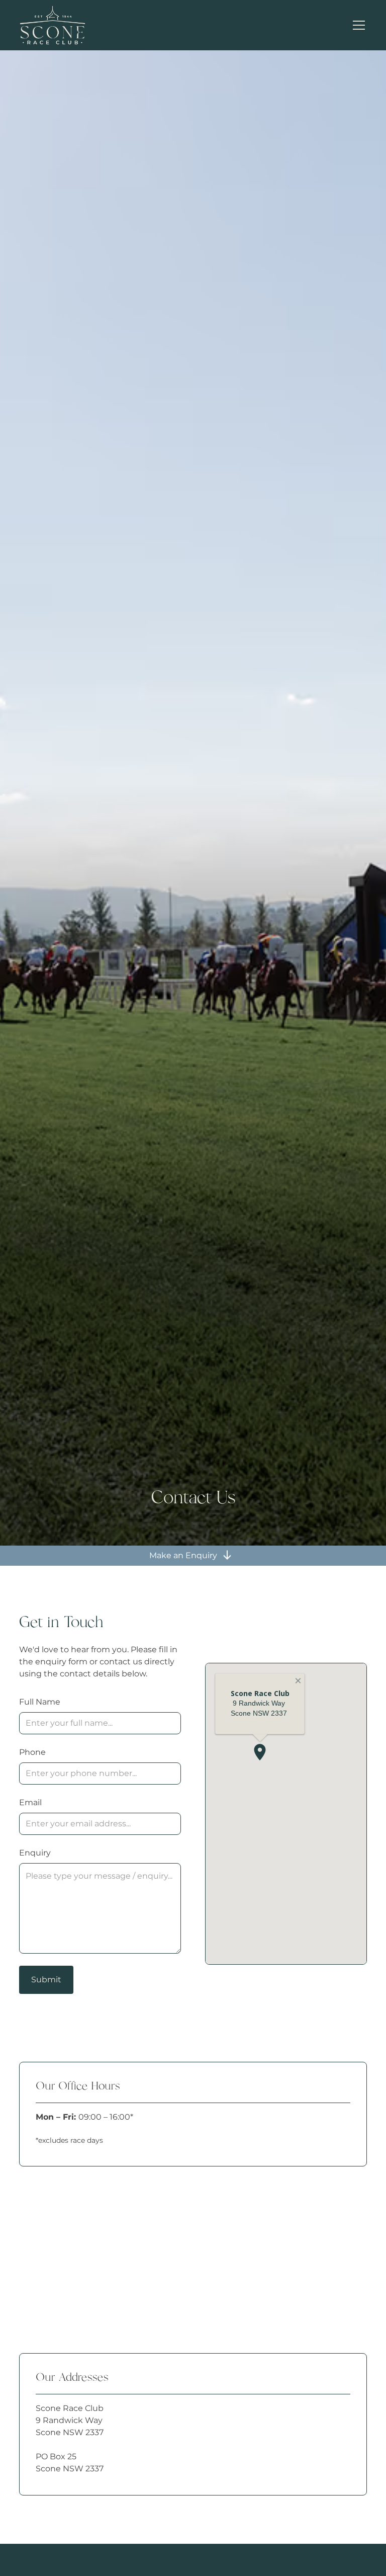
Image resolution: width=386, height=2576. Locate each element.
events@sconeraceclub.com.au (108, 2310)
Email (30, 1802)
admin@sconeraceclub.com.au (107, 2270)
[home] (57, 25)
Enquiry (35, 1853)
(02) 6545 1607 (74, 2254)
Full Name (40, 1702)
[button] (357, 25)
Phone (32, 1752)
